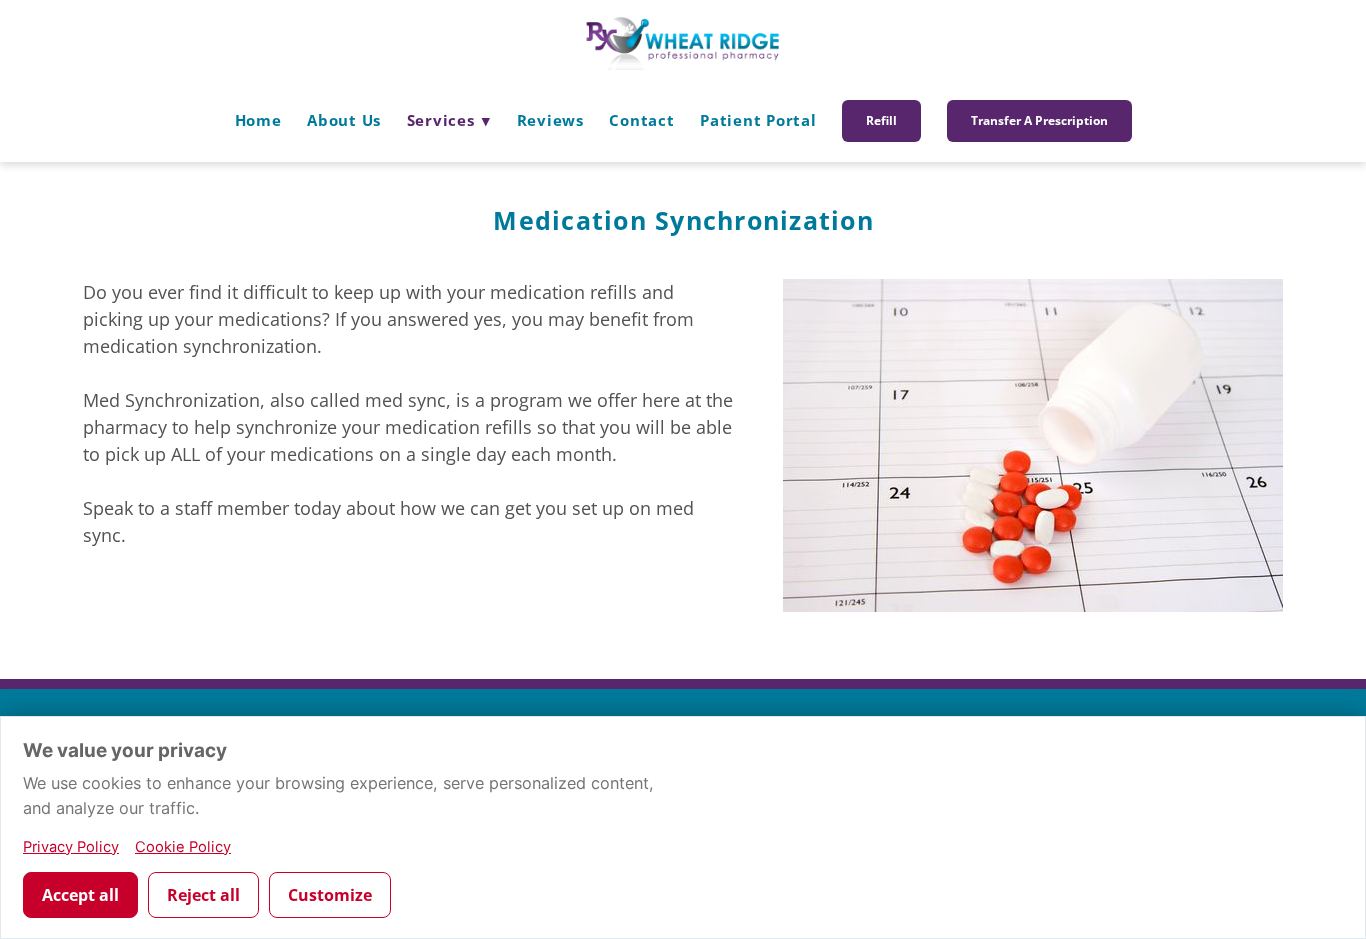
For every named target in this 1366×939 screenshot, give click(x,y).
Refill (881, 120)
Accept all (80, 895)
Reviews (550, 120)
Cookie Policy (183, 847)
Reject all (203, 895)
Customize (330, 895)
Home (258, 120)
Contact (641, 120)
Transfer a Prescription (1039, 120)
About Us (344, 120)
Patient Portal (758, 120)
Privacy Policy (71, 847)
